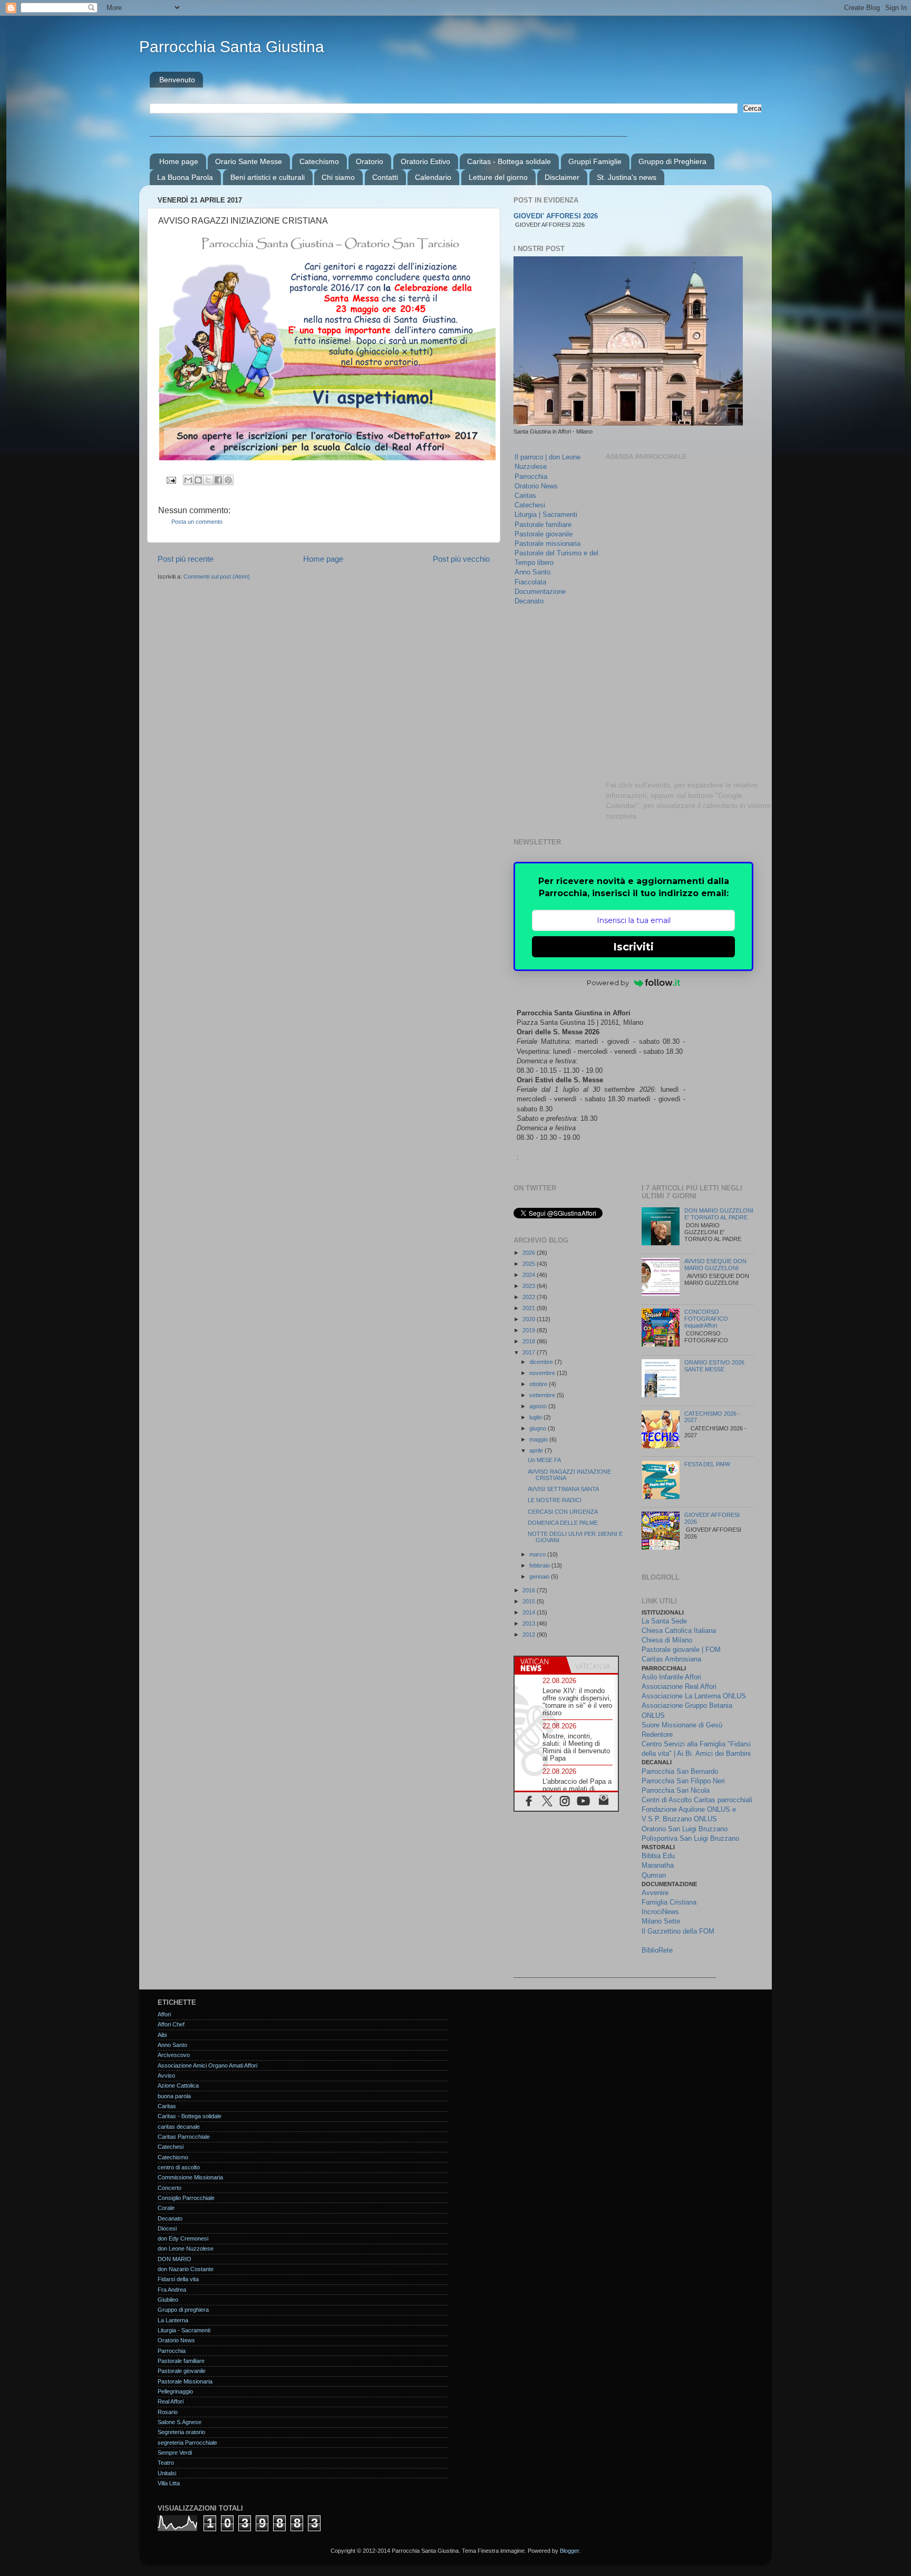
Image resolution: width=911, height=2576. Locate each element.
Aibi (162, 2035)
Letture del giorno (498, 177)
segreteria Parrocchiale (187, 2443)
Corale (166, 2208)
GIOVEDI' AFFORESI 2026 (556, 216)
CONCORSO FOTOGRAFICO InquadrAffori (706, 1319)
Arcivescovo (174, 2055)
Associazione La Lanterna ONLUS (694, 1696)
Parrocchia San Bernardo (680, 1771)
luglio (536, 1417)
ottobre (539, 1384)
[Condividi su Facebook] (218, 480)
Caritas (525, 496)
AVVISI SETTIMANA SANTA (563, 1489)
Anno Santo (532, 572)
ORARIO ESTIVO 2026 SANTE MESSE (714, 1366)
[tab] (540, 1665)
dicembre (542, 1362)
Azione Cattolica (178, 2085)
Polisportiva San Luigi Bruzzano (690, 1838)
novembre (543, 1373)
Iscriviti (633, 947)
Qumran (654, 1875)
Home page (179, 161)
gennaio (540, 1577)
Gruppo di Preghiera (672, 161)
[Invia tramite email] (188, 480)
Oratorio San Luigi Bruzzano (685, 1829)
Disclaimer (562, 177)
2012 (530, 1635)
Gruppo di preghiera (183, 2310)
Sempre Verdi (175, 2453)
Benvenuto (177, 80)
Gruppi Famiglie (595, 161)
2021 (530, 1308)
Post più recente (186, 559)
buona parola (174, 2096)
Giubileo (168, 2300)
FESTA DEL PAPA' (708, 1464)
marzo (538, 1554)
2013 (530, 1623)
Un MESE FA (544, 1460)
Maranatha (658, 1865)
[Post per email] (171, 479)
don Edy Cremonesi (183, 2238)
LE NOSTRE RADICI (555, 1500)
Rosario (168, 2412)
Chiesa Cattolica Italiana (679, 1631)
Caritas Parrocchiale (184, 2137)
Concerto (169, 2188)
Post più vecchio (461, 559)
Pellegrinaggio (175, 2391)
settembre (543, 1395)
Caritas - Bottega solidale (509, 161)
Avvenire (655, 1893)
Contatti (385, 177)
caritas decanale (179, 2127)
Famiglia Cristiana (669, 1902)
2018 (530, 1341)
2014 (530, 1612)
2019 (530, 1330)
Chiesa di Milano (667, 1640)
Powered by (608, 983)
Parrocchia (531, 477)
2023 (530, 1286)
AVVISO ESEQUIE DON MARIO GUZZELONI (715, 1265)
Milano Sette (661, 1921)
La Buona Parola (185, 177)
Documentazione (540, 592)
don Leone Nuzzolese (186, 2248)
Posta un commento (197, 522)
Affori (164, 2014)
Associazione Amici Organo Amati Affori (207, 2065)
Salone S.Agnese (180, 2422)
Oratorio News (536, 486)
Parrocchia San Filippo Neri (683, 1781)
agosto (539, 1406)
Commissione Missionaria (190, 2177)
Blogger (569, 2551)
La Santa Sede (664, 1621)
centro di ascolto (179, 2167)
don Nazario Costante (186, 2269)
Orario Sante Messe (249, 161)
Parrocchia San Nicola (676, 1790)
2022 (530, 1297)
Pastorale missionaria (547, 544)
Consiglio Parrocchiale (186, 2198)
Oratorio (370, 161)
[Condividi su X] (208, 480)
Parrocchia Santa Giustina (232, 47)
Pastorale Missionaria (185, 2381)
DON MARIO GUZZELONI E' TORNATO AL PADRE (719, 1214)
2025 (530, 1264)
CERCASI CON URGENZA (563, 1512)
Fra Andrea (172, 2290)
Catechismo (319, 161)
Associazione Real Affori (679, 1686)
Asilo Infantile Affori (671, 1677)
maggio (539, 1439)
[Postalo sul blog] (198, 480)
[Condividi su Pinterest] (228, 480)
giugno (539, 1428)
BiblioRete (657, 1950)
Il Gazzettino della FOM (678, 1931)
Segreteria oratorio (181, 2432)
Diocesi (167, 2228)
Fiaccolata (530, 582)
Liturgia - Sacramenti (184, 2330)
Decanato (529, 601)
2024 (530, 1275)
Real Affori (171, 2401)
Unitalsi (167, 2473)
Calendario (433, 177)
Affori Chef (171, 2024)
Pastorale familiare (543, 525)
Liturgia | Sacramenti (546, 515)
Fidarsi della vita (178, 2279)
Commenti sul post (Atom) (217, 576)
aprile (537, 1450)
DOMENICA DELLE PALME (563, 1523)
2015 (530, 1601)
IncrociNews (660, 1912)
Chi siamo (338, 177)
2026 (530, 1253)
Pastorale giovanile (544, 534)
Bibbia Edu (658, 1856)
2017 (530, 1352)
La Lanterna (173, 2320)
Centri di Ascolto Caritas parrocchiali (697, 1800)
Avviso (166, 2075)
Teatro (166, 2463)
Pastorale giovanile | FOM (681, 1650)
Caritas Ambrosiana (671, 1659)
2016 (530, 1590)
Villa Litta (169, 2483)
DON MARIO (175, 2259)
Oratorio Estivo (425, 161)
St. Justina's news (627, 177)
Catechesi (530, 505)
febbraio (540, 1565)
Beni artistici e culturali (268, 177)
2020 (530, 1319)
